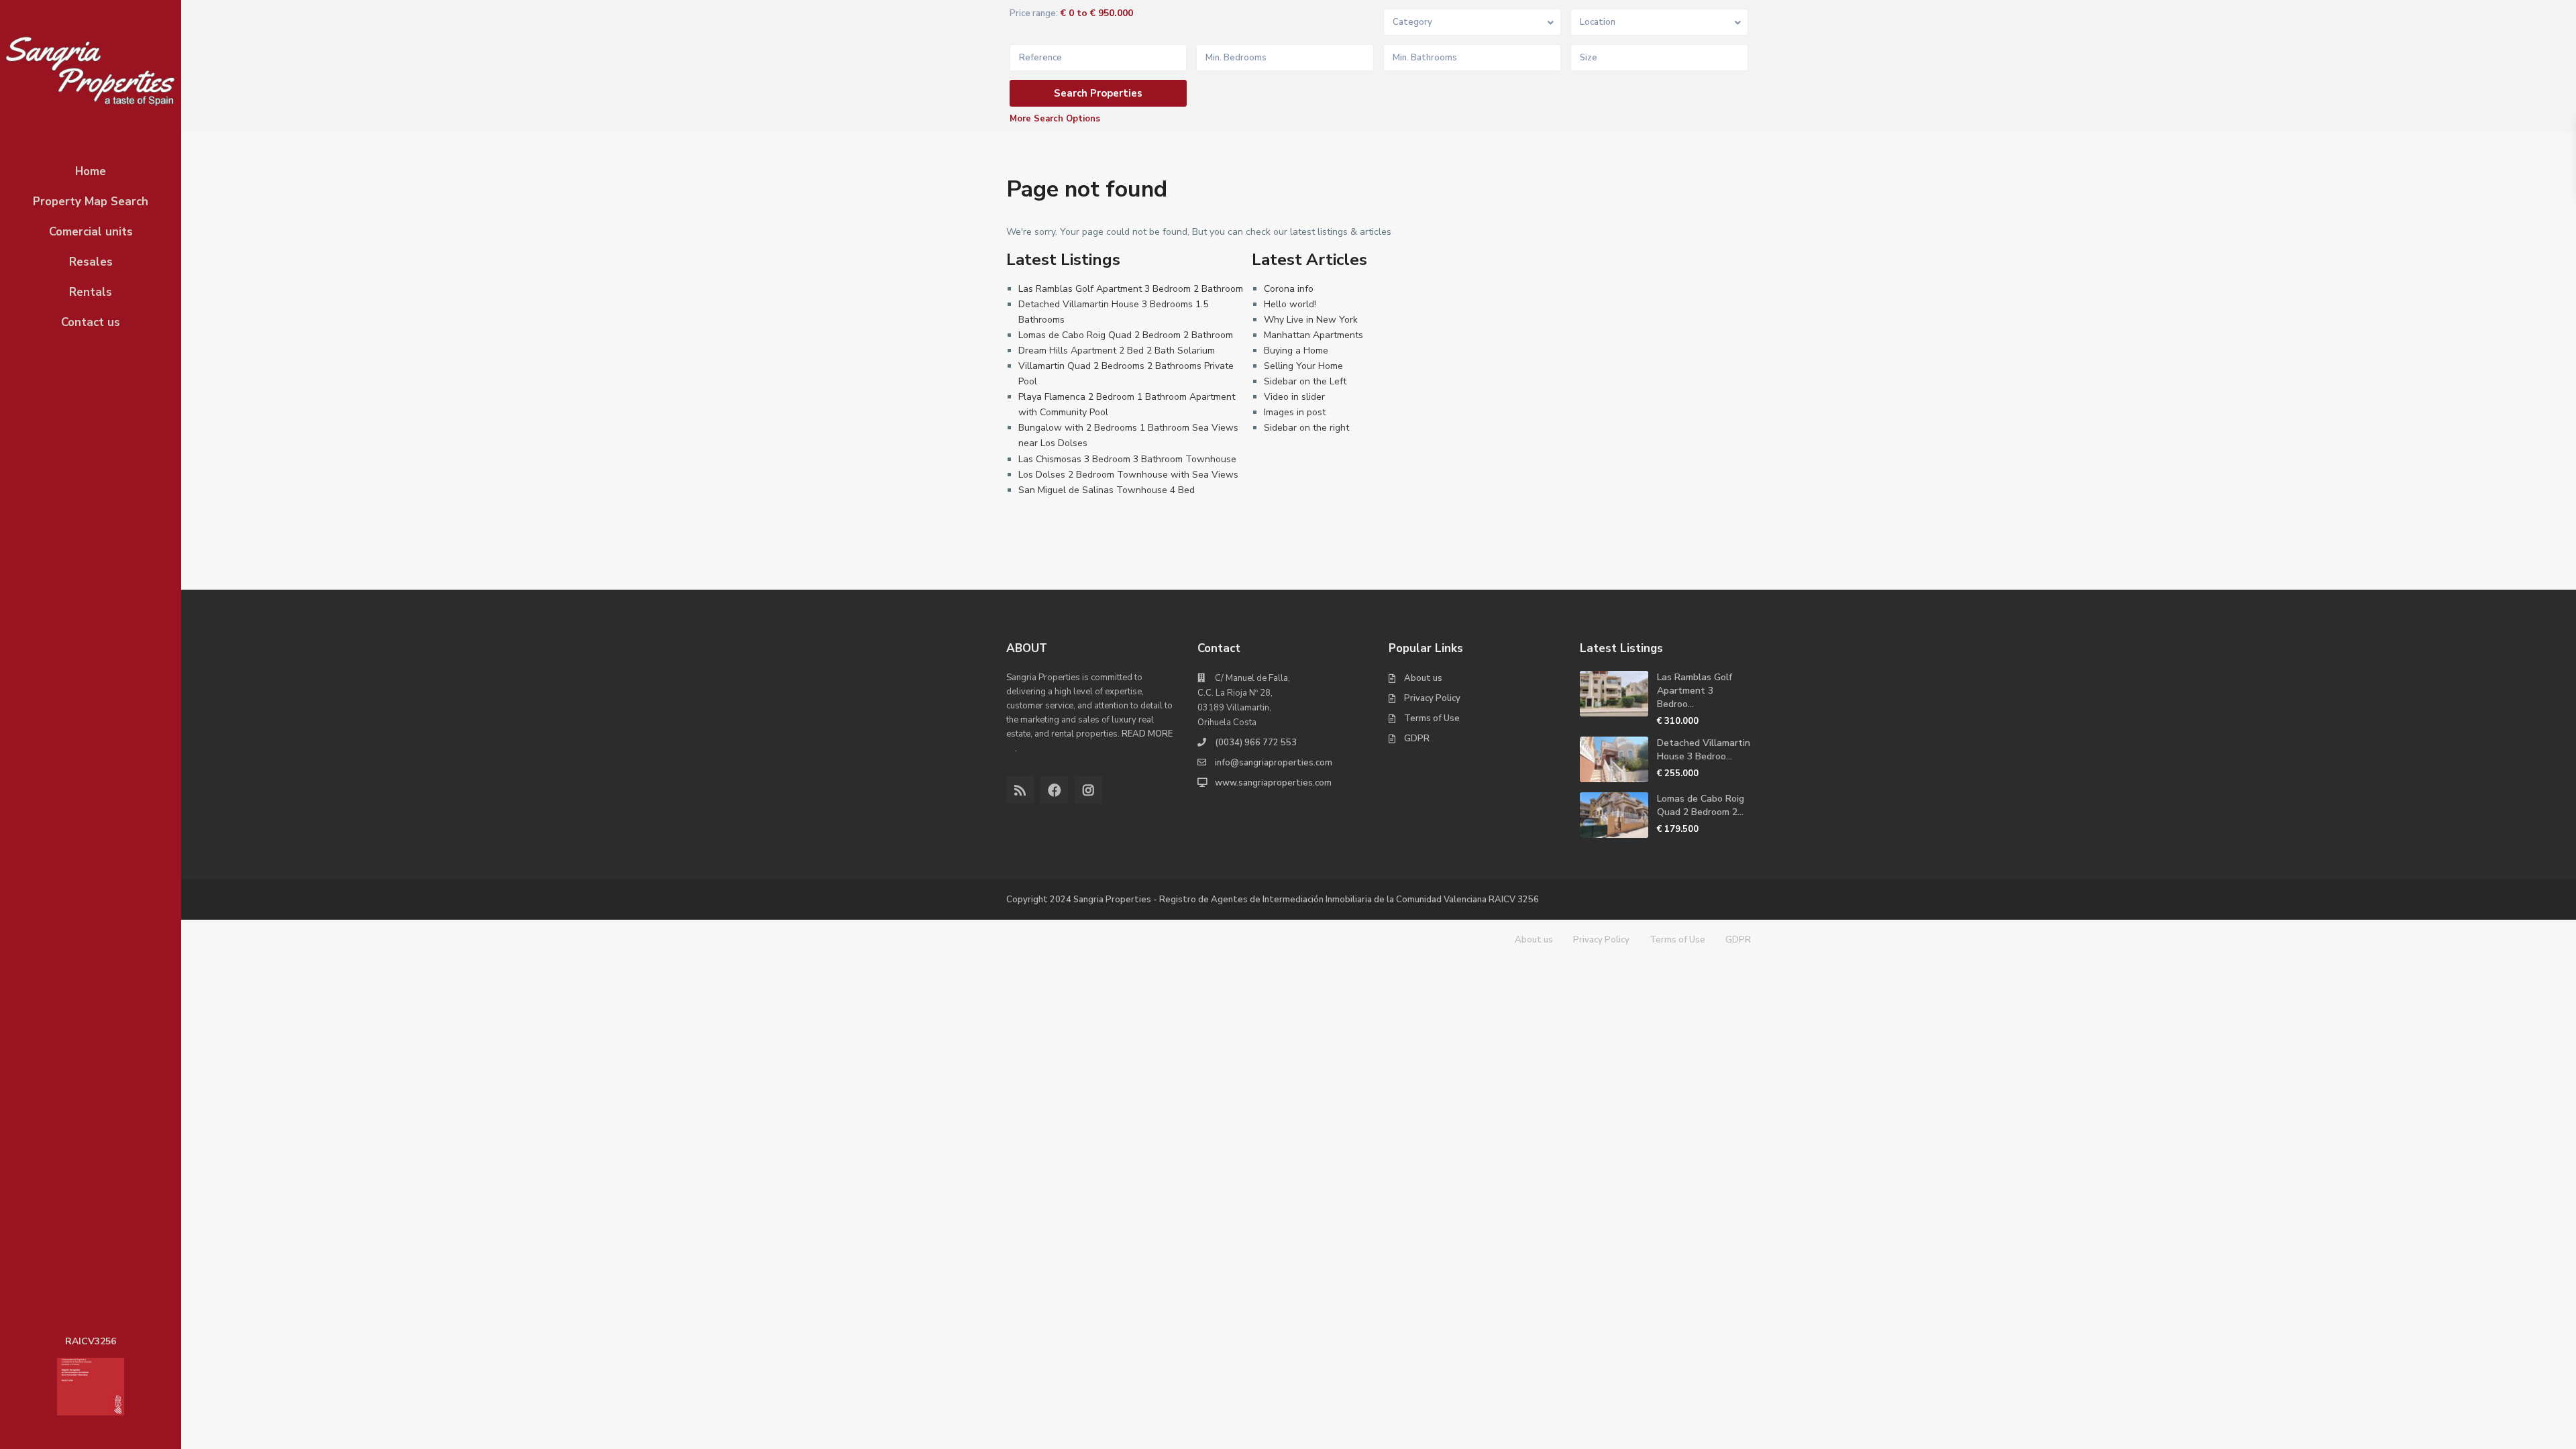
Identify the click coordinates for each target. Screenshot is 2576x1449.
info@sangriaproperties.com (1274, 763)
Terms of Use (1432, 718)
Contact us (91, 322)
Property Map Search (91, 202)
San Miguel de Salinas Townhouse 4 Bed (1107, 490)
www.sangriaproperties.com (1273, 783)
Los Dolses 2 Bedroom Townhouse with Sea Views (1128, 475)
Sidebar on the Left (1305, 381)
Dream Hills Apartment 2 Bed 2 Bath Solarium (1117, 351)
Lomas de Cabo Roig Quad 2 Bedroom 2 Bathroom (1126, 335)
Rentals (91, 292)
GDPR (1417, 739)
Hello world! (1290, 304)
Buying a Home (1296, 351)
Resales (91, 262)
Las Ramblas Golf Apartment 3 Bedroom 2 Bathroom (1131, 289)
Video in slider (1294, 397)
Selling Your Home (1303, 366)
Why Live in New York (1311, 320)
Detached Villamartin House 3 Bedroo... (1704, 750)
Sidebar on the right (1306, 428)
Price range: (1034, 14)
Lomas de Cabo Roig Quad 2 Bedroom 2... (1701, 805)
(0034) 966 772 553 (1256, 743)
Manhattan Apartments (1313, 335)
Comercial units (91, 232)
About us (1423, 678)
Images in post (1295, 412)
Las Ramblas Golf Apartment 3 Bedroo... (1695, 691)
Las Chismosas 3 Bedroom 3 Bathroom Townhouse (1127, 459)
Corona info (1289, 289)
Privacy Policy (1432, 698)
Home (91, 171)
